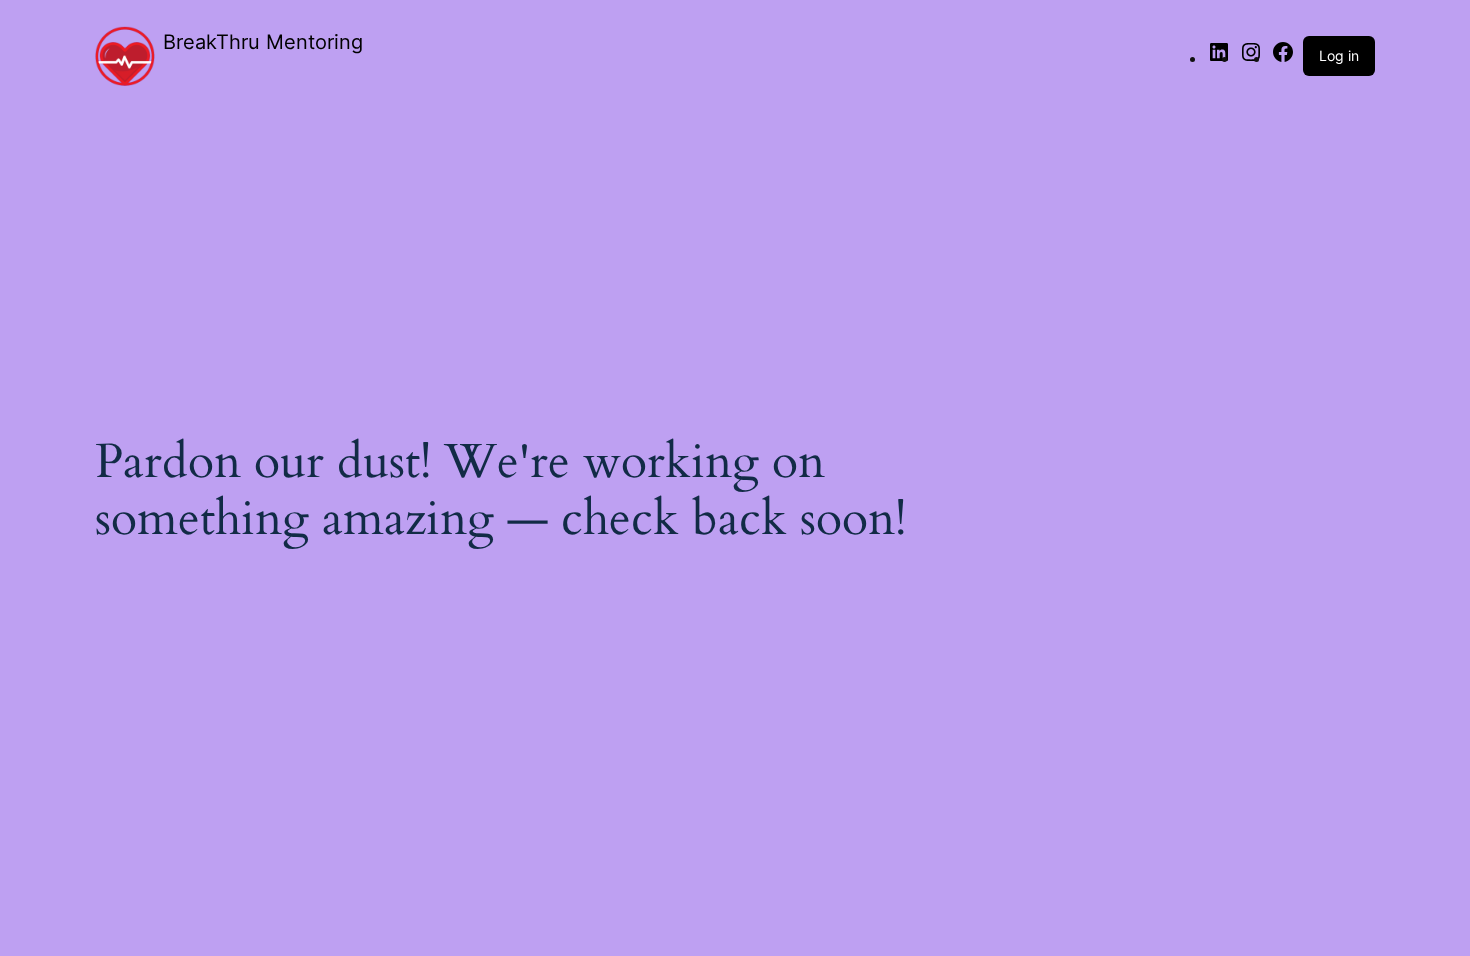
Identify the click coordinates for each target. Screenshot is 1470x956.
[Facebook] (1283, 58)
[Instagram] (1251, 58)
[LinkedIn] (1219, 58)
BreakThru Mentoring (263, 42)
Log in (1339, 55)
